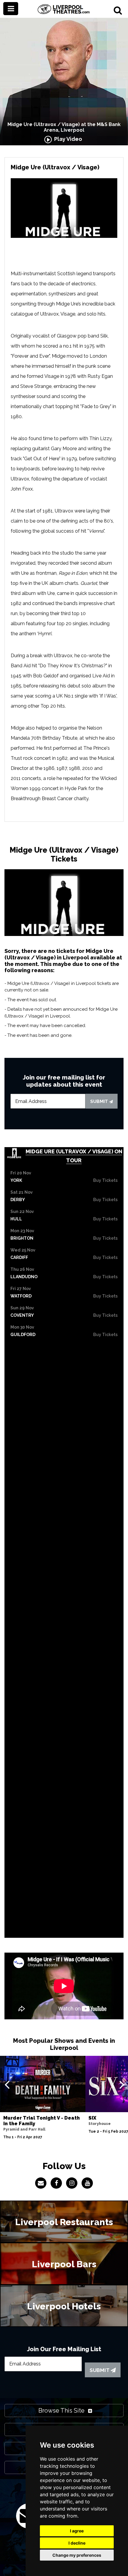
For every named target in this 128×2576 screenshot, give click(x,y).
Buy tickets (105, 1180)
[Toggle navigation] (11, 9)
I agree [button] (77, 2531)
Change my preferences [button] (77, 2555)
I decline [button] (77, 2543)
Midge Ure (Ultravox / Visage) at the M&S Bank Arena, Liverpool (64, 127)
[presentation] (7, 2084)
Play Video (67, 139)
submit (100, 1101)
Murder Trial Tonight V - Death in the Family (42, 2121)
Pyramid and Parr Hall (24, 2129)
